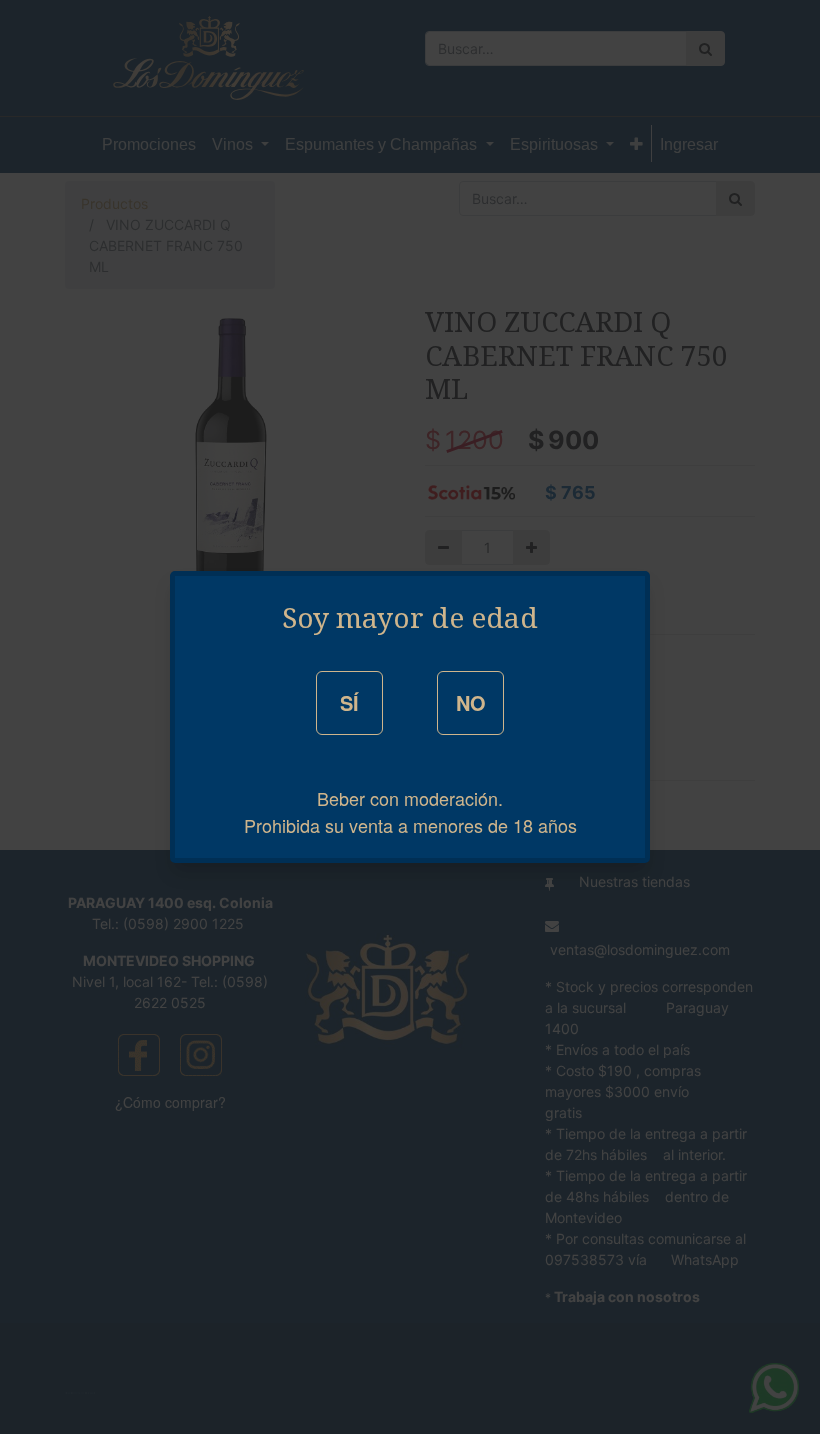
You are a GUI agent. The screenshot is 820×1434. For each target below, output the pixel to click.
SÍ (349, 702)
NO (471, 702)
